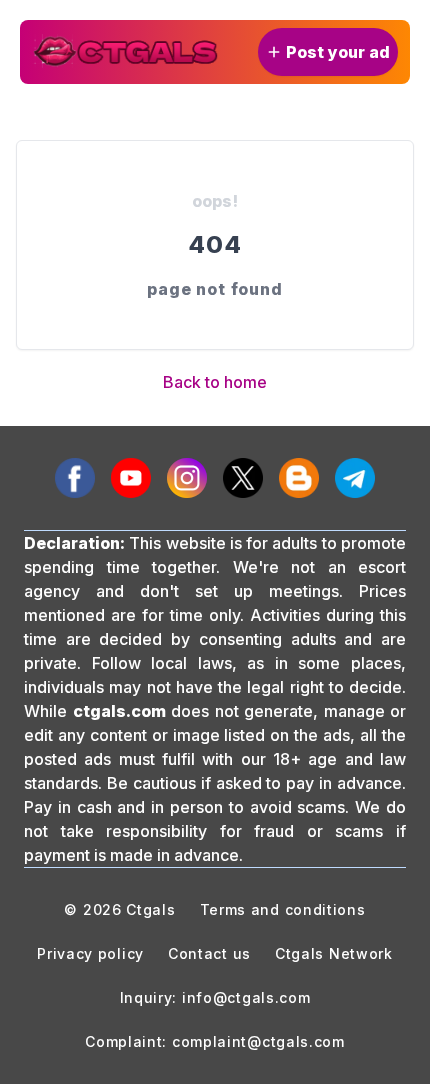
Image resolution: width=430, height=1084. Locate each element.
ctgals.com (119, 711)
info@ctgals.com (246, 997)
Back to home (215, 382)
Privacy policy (90, 953)
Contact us (209, 953)
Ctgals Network (334, 953)
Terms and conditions (283, 909)
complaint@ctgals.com (258, 1041)
